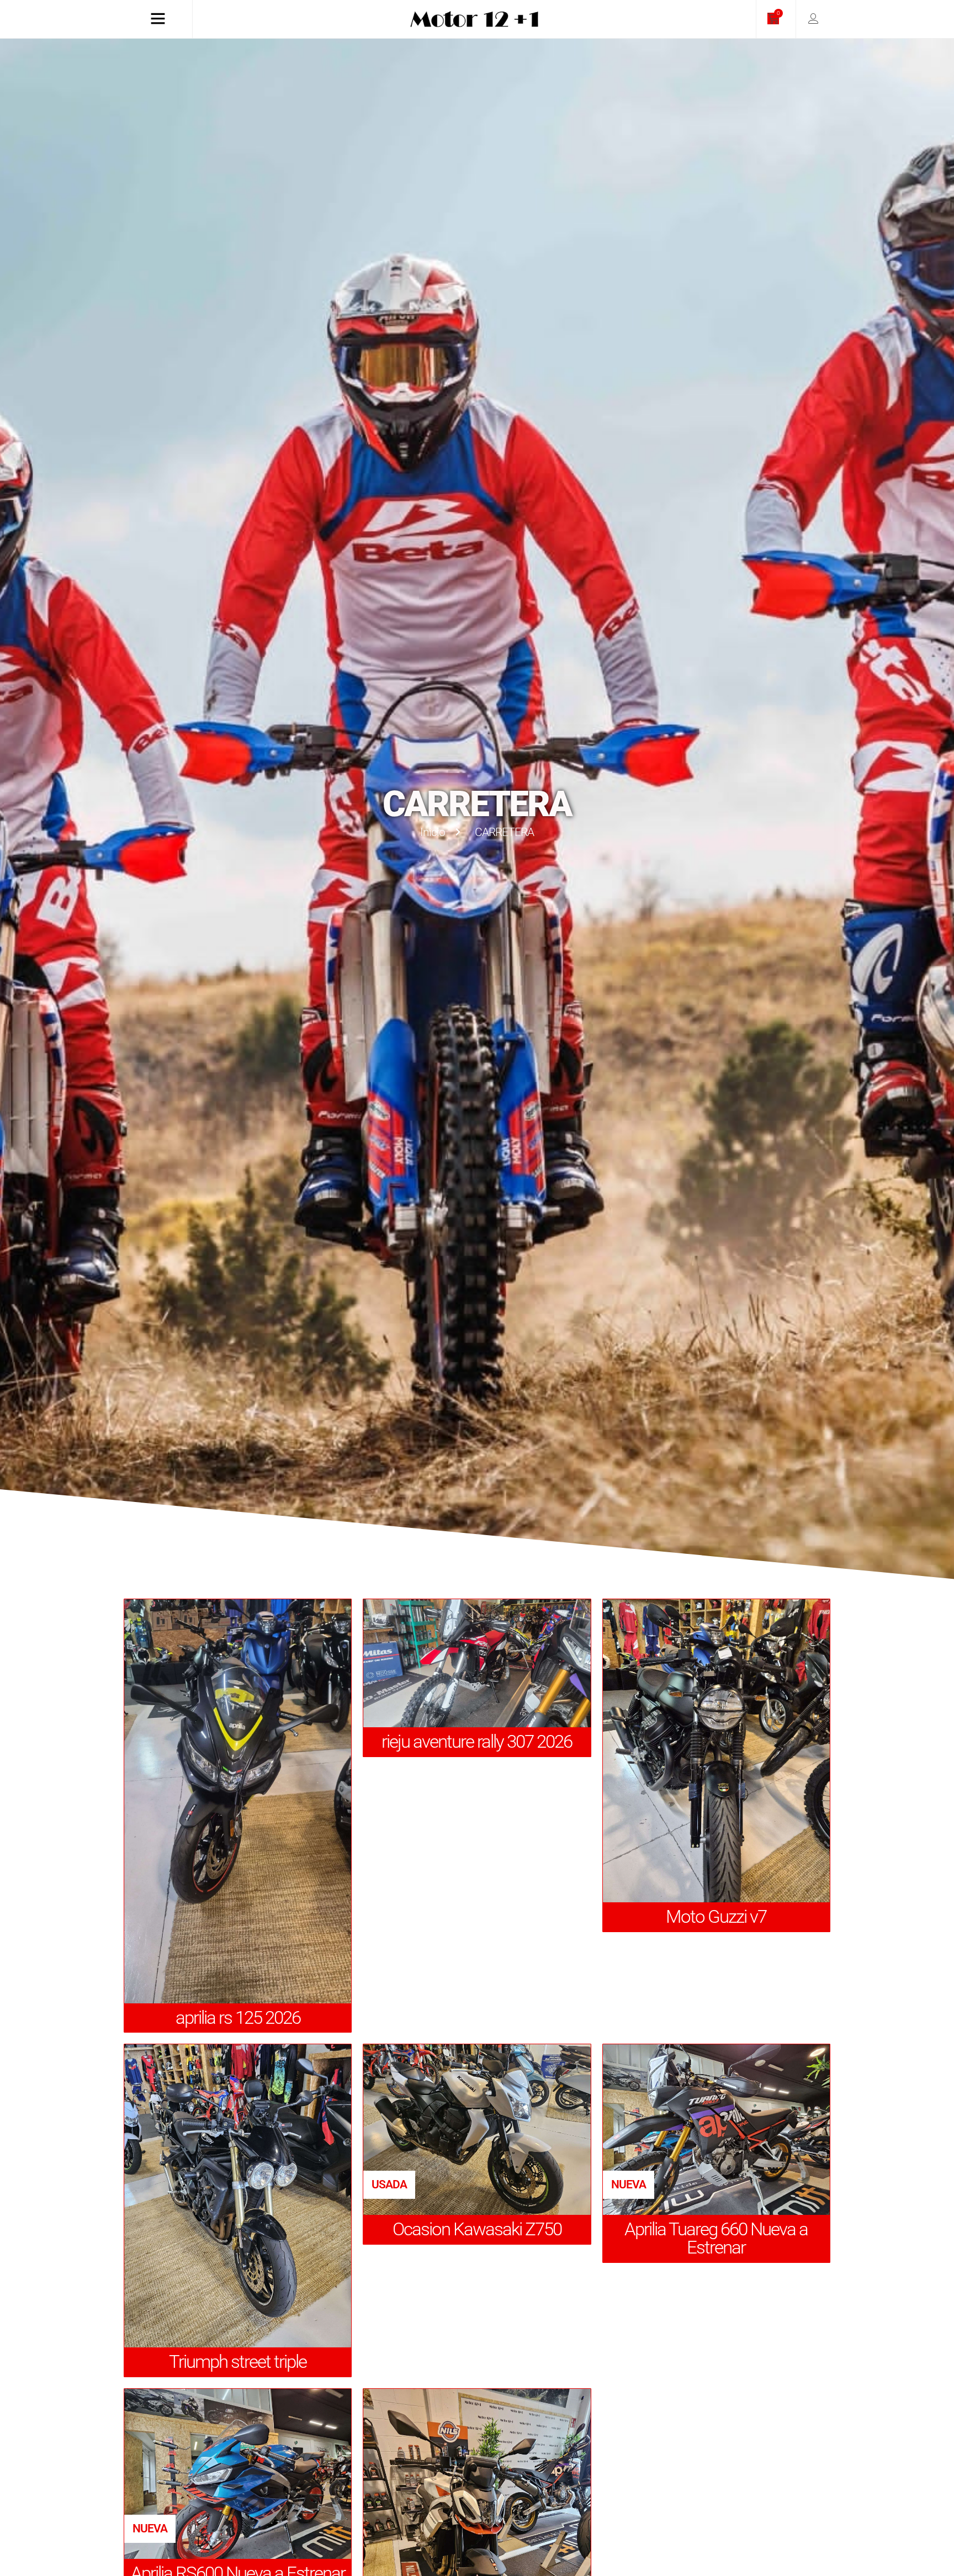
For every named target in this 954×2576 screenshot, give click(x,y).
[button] (389, 2185)
